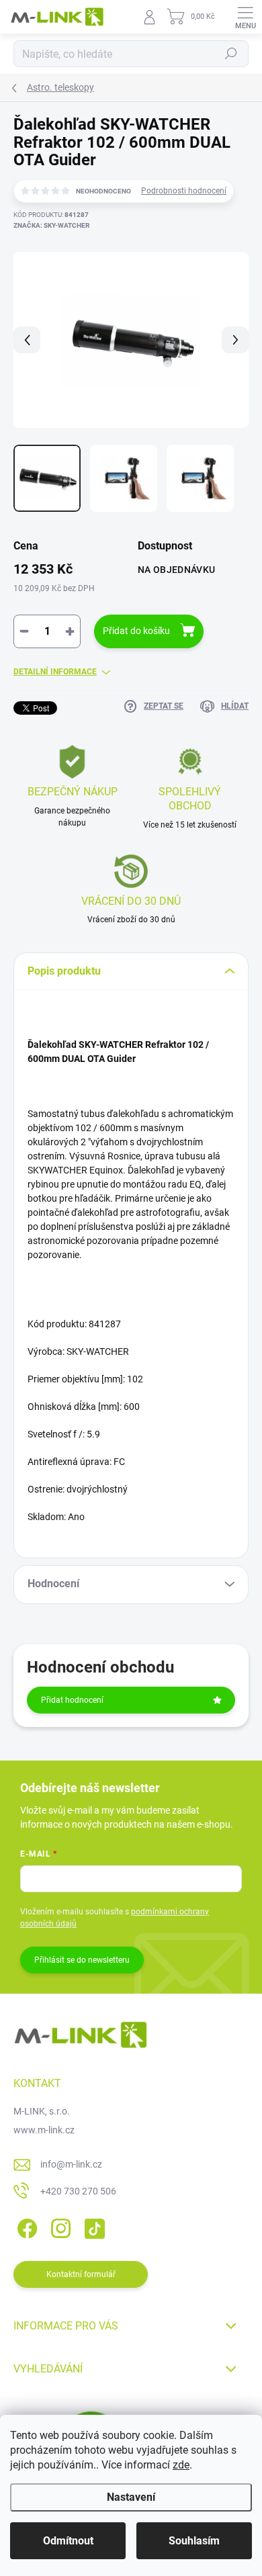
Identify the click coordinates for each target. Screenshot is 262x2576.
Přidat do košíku (136, 631)
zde (181, 2465)
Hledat (231, 54)
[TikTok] (92, 2226)
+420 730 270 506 (78, 2191)
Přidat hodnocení (72, 1700)
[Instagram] (59, 2226)
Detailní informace (55, 672)
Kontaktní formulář (81, 2274)
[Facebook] (25, 2226)
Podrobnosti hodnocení (184, 191)
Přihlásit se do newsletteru (82, 1960)
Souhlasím (194, 2541)
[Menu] (245, 17)
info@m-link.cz (71, 2164)
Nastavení (131, 2497)
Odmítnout (68, 2541)
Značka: (51, 225)
